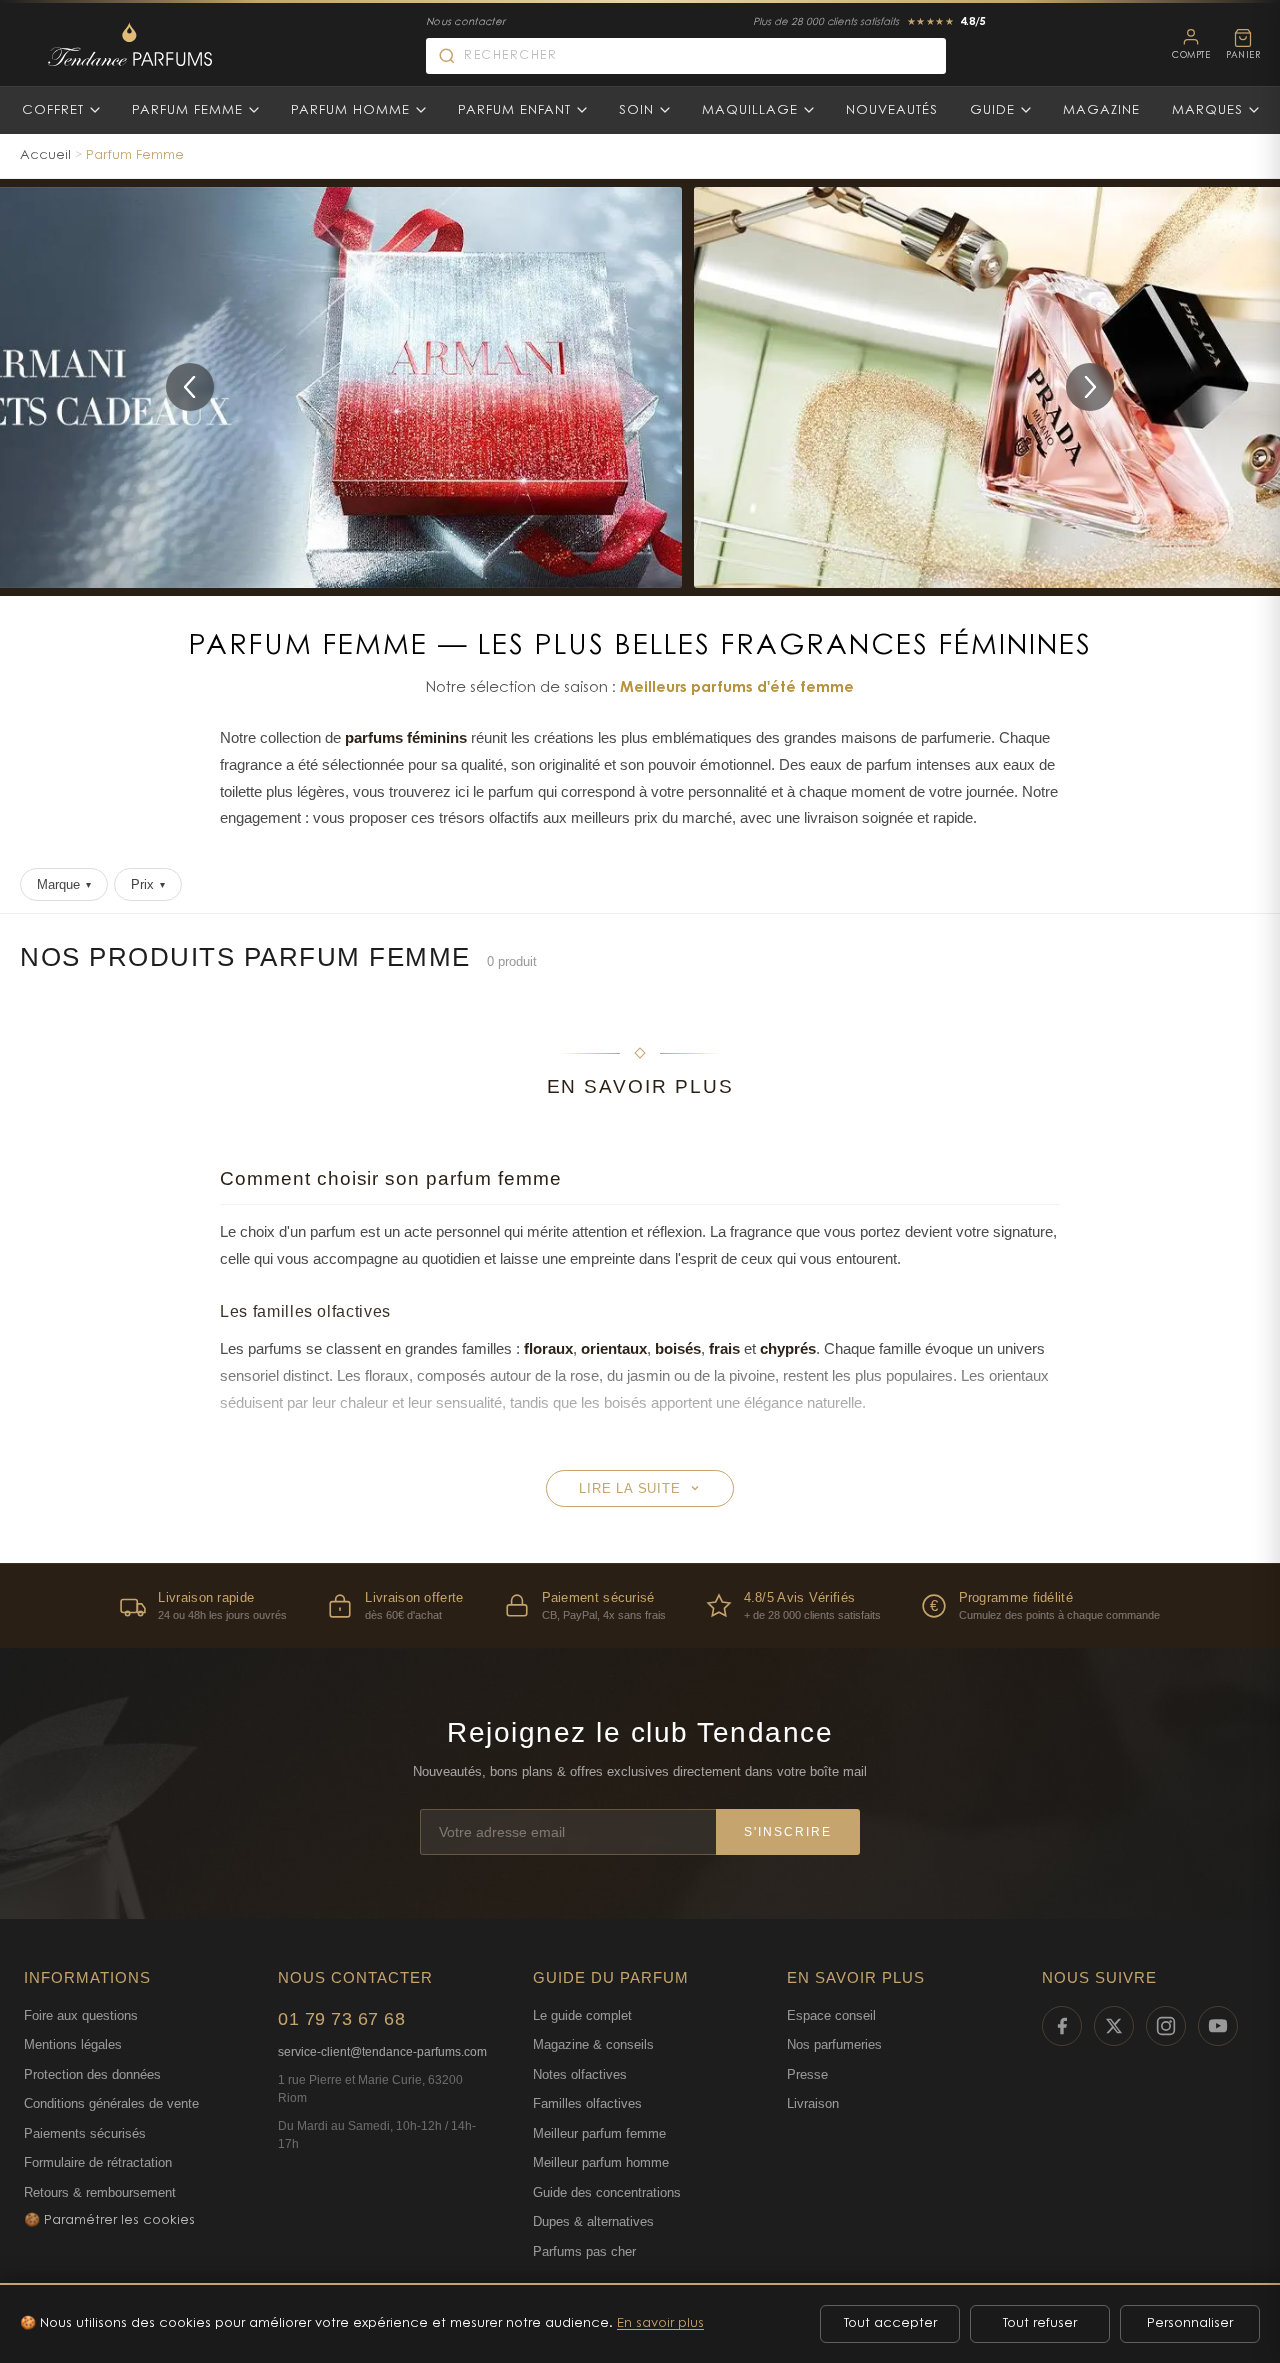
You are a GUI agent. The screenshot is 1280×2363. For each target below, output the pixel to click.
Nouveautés (892, 110)
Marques (1207, 110)
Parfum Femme (187, 110)
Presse (807, 2074)
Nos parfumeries (834, 2044)
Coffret (53, 110)
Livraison (813, 2103)
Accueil (45, 155)
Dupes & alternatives (593, 2221)
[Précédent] (190, 387)
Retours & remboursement (100, 2192)
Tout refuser (1040, 2323)
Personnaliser (1190, 2323)
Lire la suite (629, 1488)
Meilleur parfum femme (599, 2133)
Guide (992, 110)
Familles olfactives (587, 2103)
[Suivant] (1090, 387)
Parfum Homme (350, 110)
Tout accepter (890, 2323)
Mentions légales (73, 2044)
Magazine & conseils (593, 2044)
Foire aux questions (81, 2015)
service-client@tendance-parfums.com (382, 2052)
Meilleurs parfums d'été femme (737, 688)
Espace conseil (831, 2015)
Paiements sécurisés (85, 2133)
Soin (636, 110)
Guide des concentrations (607, 2192)
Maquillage (750, 110)
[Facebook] (1062, 2026)
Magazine (1101, 110)
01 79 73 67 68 (341, 2019)
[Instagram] (1166, 2026)
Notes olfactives (580, 2074)
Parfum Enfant (514, 110)
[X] (1114, 2026)
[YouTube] (1218, 2026)
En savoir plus (660, 2323)
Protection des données (92, 2074)
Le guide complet (582, 2015)
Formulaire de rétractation (98, 2162)
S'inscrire (788, 1832)
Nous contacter (465, 23)
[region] (640, 1605)
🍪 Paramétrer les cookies (109, 2220)
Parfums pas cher (584, 2251)
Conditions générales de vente (111, 2103)
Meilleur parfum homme (601, 2162)
